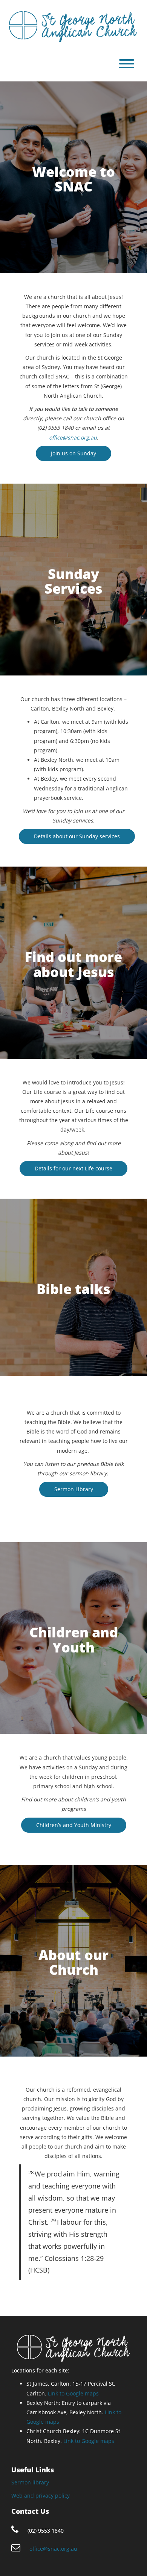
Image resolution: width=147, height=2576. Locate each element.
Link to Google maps (73, 2393)
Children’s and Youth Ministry (74, 1825)
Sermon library (30, 2482)
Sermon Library (74, 1489)
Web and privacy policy (41, 2496)
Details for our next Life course (73, 1168)
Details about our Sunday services (77, 836)
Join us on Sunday (73, 453)
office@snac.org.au (73, 437)
